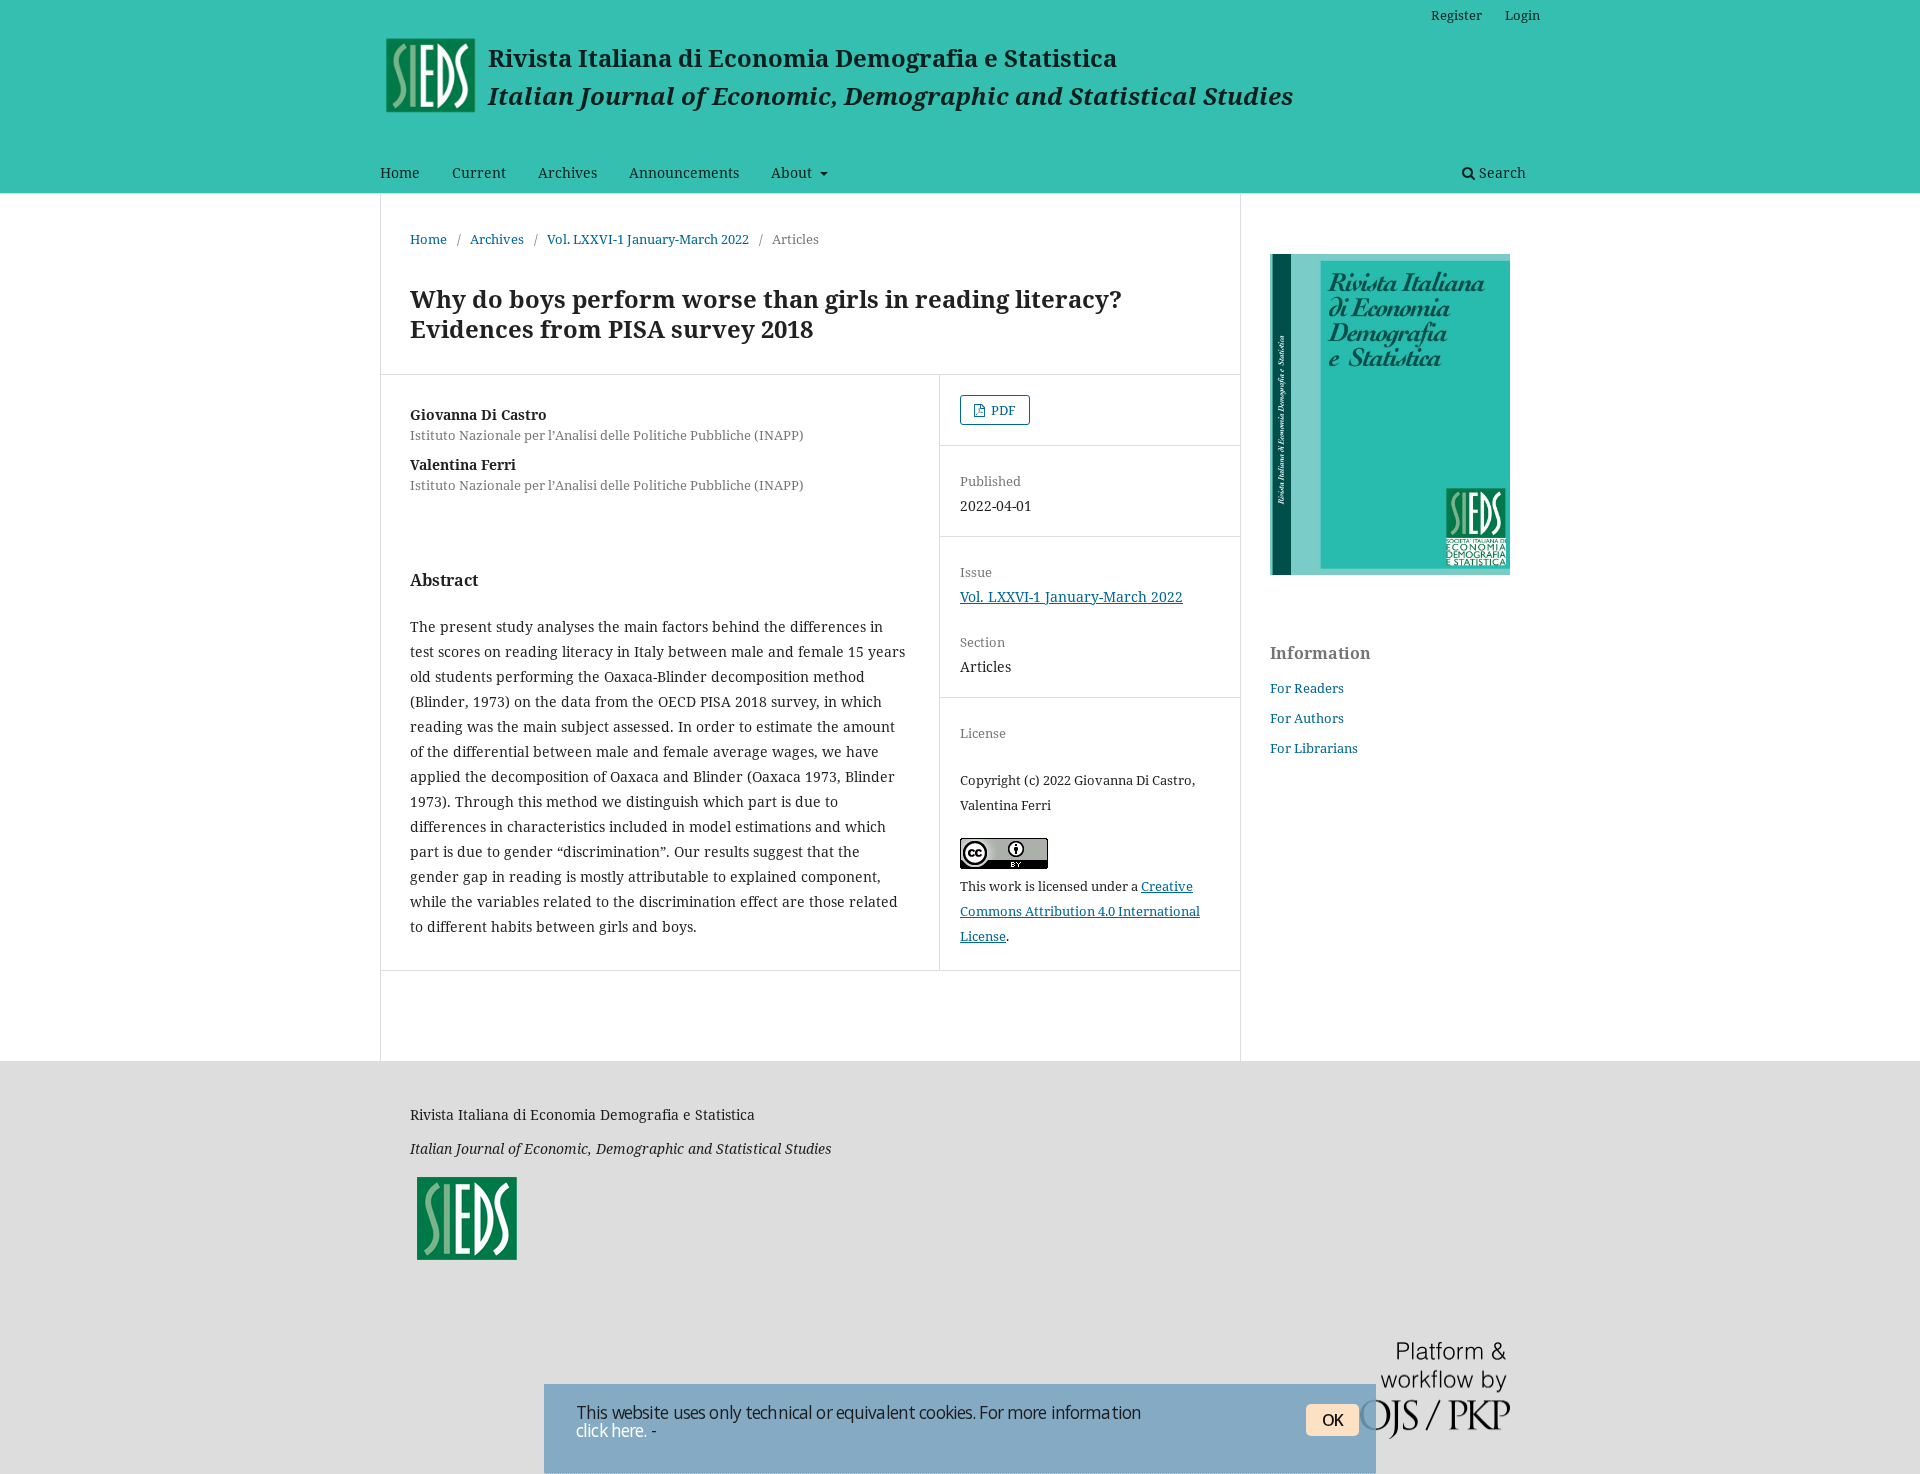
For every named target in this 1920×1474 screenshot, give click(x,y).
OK (1332, 1420)
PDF (1002, 410)
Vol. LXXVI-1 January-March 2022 (648, 239)
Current (479, 172)
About (793, 172)
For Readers (1307, 688)
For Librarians (1314, 748)
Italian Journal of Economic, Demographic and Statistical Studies (890, 95)
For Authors (1307, 718)
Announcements (684, 172)
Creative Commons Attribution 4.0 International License (1080, 911)
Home (400, 172)
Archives (567, 172)
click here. (611, 1429)
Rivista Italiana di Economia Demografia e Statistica (802, 57)
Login (1522, 15)
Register (1456, 15)
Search (1500, 172)
